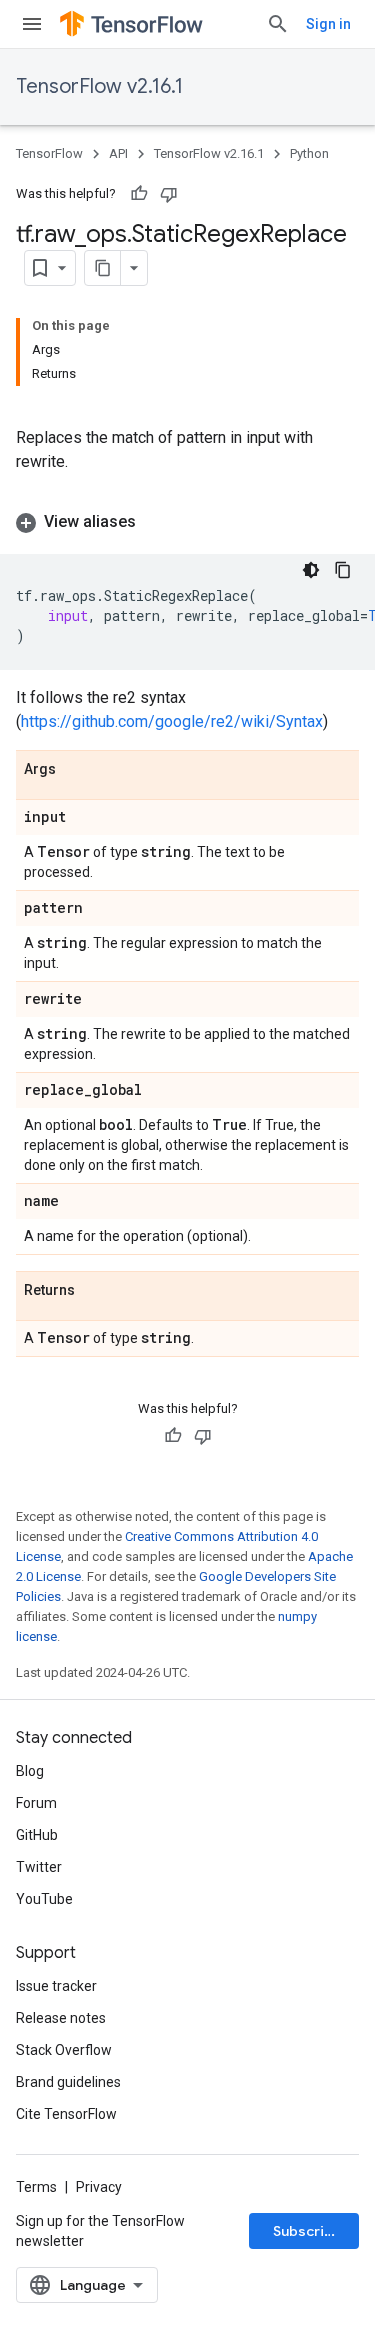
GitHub (37, 1835)
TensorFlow (49, 153)
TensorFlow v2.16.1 (99, 86)
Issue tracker (56, 1986)
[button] (187, 522)
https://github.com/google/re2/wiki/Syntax (172, 721)
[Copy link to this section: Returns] (95, 1291)
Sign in (328, 24)
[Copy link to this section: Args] (76, 770)
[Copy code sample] (343, 570)
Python (309, 153)
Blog (30, 1771)
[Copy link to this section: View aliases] (156, 522)
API (118, 153)
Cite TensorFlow (66, 2114)
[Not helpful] (169, 194)
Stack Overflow (64, 2050)
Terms (36, 2187)
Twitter (39, 1867)
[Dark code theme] (311, 570)
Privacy (99, 2187)
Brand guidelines (68, 2082)
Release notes (61, 2018)
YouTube (44, 1899)
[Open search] (278, 24)
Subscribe (307, 2231)
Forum (36, 1803)
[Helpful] (139, 194)
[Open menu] (32, 24)
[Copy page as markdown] (103, 268)
